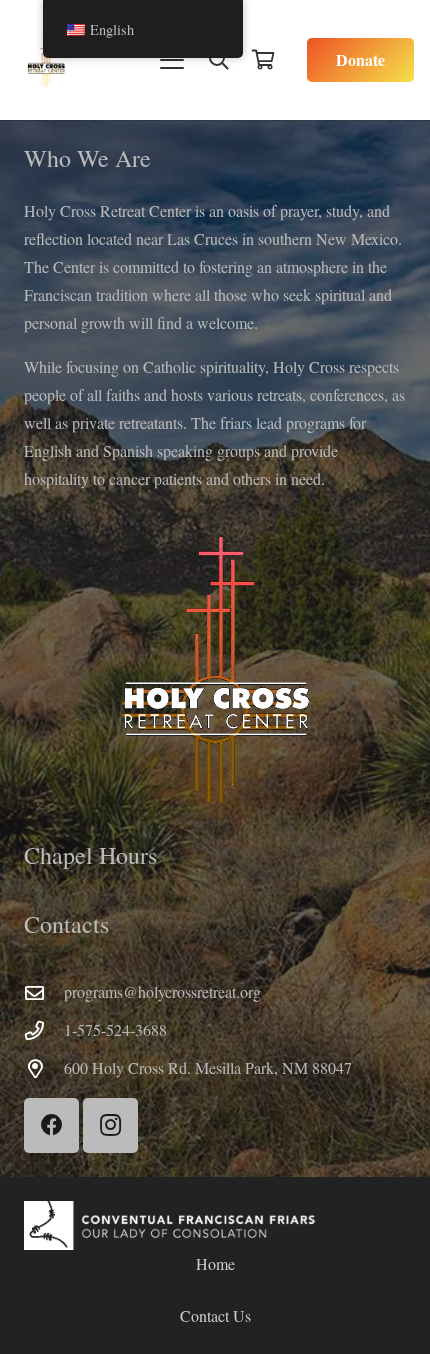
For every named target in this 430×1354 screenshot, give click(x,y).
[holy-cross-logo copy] (46, 60)
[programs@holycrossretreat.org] (44, 992)
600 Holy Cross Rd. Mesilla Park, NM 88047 (208, 1067)
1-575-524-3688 (115, 1029)
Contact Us (215, 1315)
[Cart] (263, 60)
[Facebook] (51, 1125)
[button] (172, 60)
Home (215, 1263)
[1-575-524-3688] (44, 1030)
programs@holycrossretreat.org (162, 991)
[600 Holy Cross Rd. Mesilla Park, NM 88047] (44, 1068)
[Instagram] (110, 1125)
